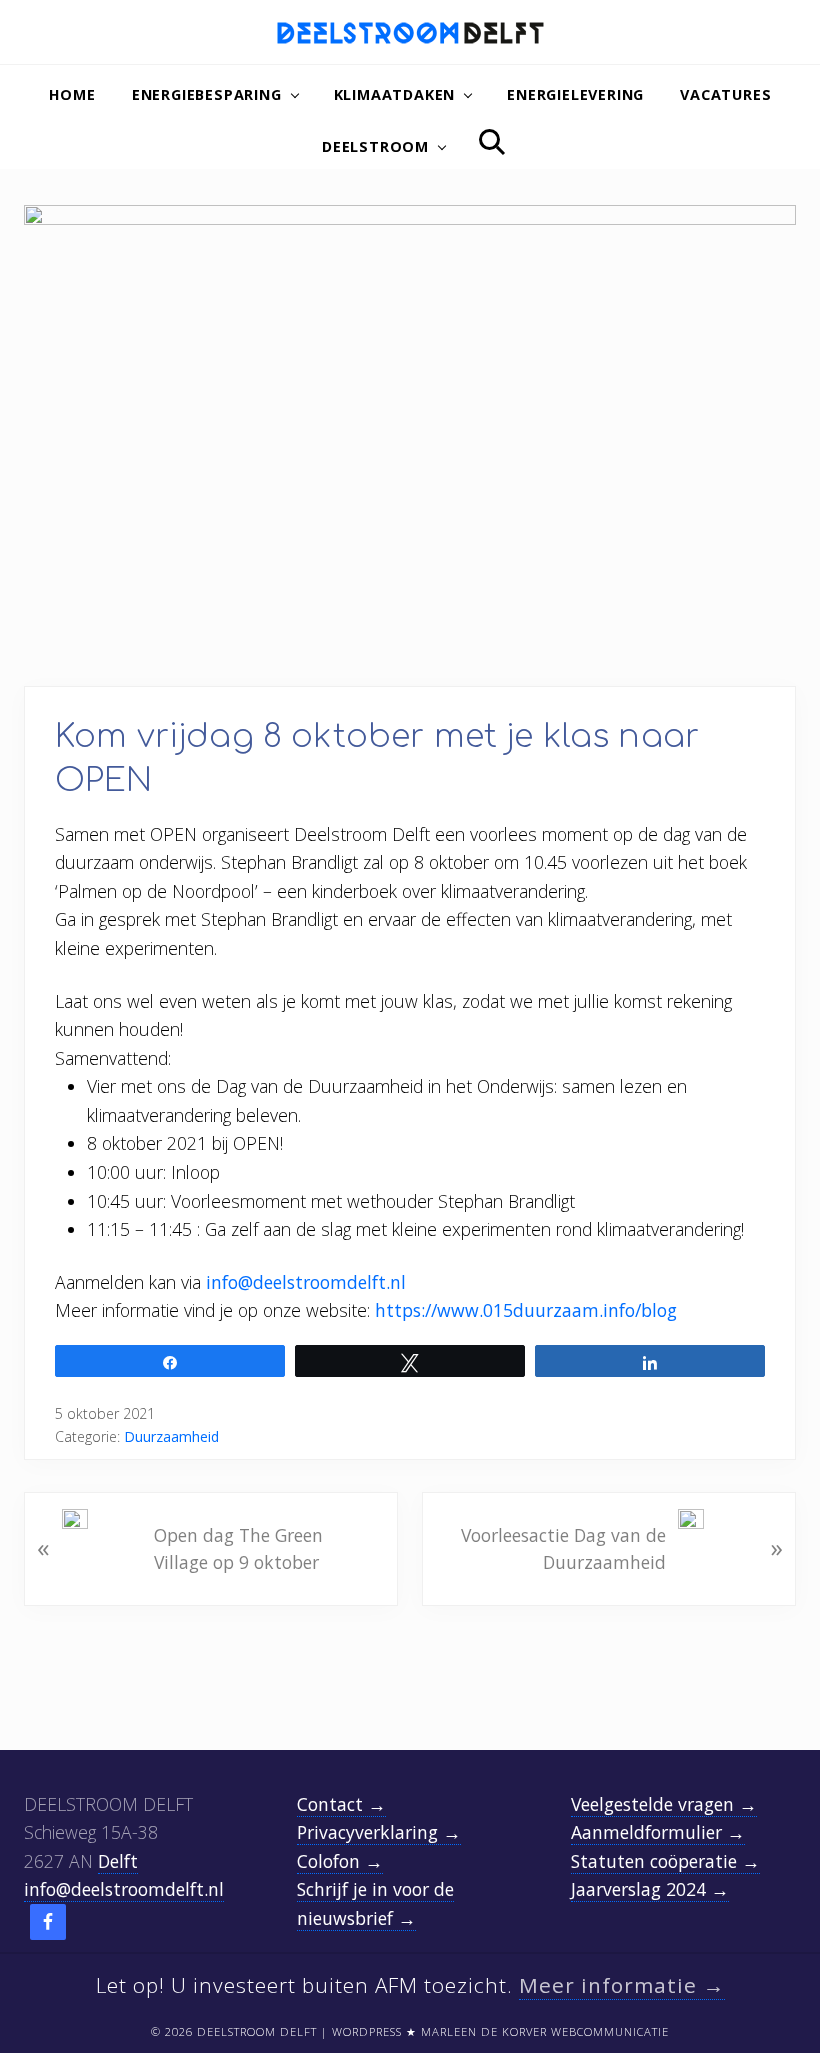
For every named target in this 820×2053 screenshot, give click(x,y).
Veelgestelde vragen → (664, 1804)
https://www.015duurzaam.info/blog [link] (526, 1310)
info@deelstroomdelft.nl (306, 1282)
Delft (118, 1861)
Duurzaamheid (171, 1436)
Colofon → (340, 1861)
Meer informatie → (622, 1985)
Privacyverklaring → (379, 1832)
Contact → (341, 1804)
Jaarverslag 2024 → (650, 1889)
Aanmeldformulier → (658, 1832)
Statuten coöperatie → (665, 1861)
